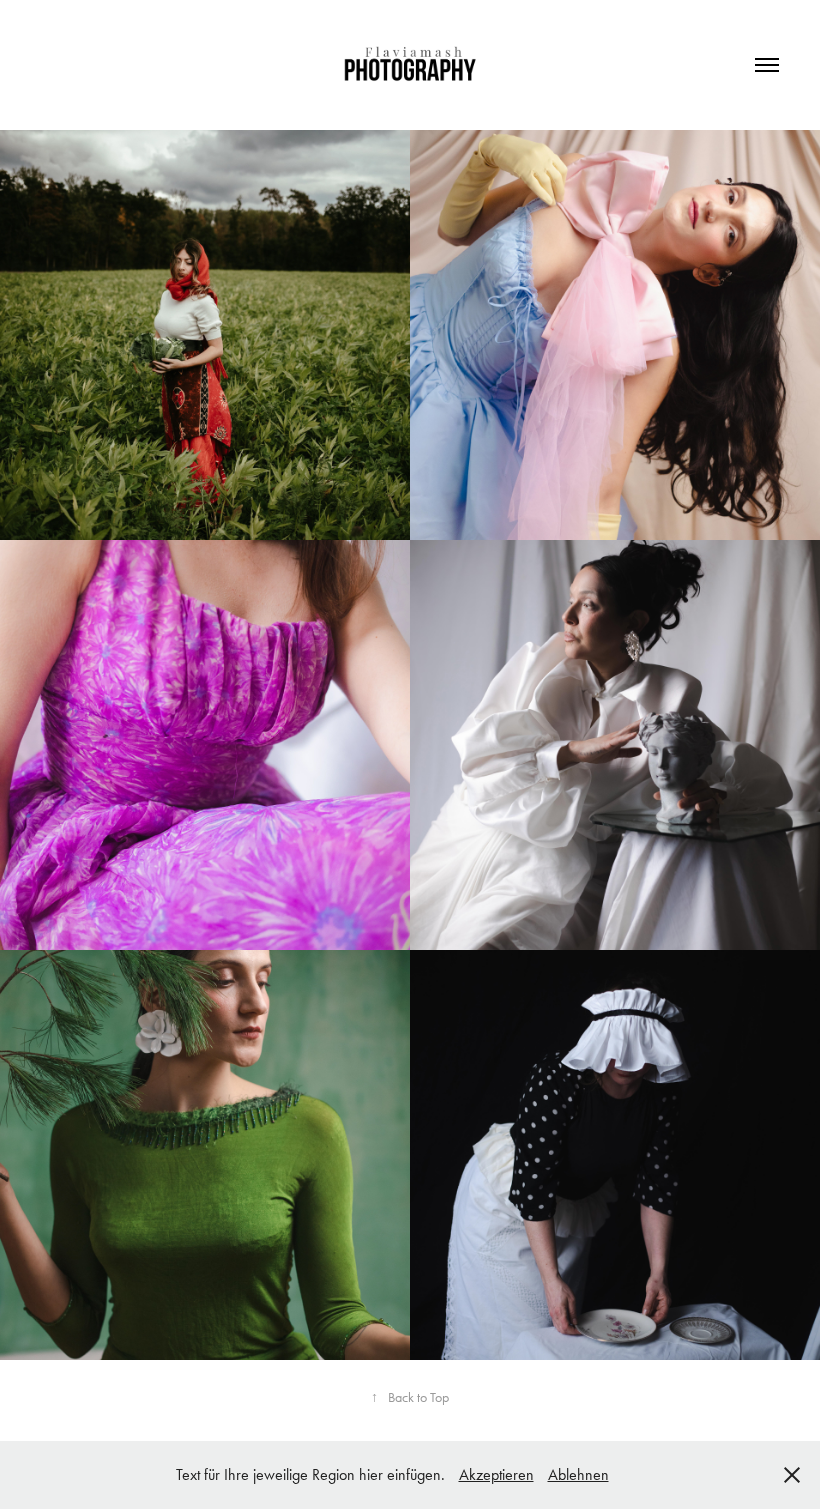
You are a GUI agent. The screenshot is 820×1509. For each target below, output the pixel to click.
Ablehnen (578, 1474)
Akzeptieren (496, 1474)
